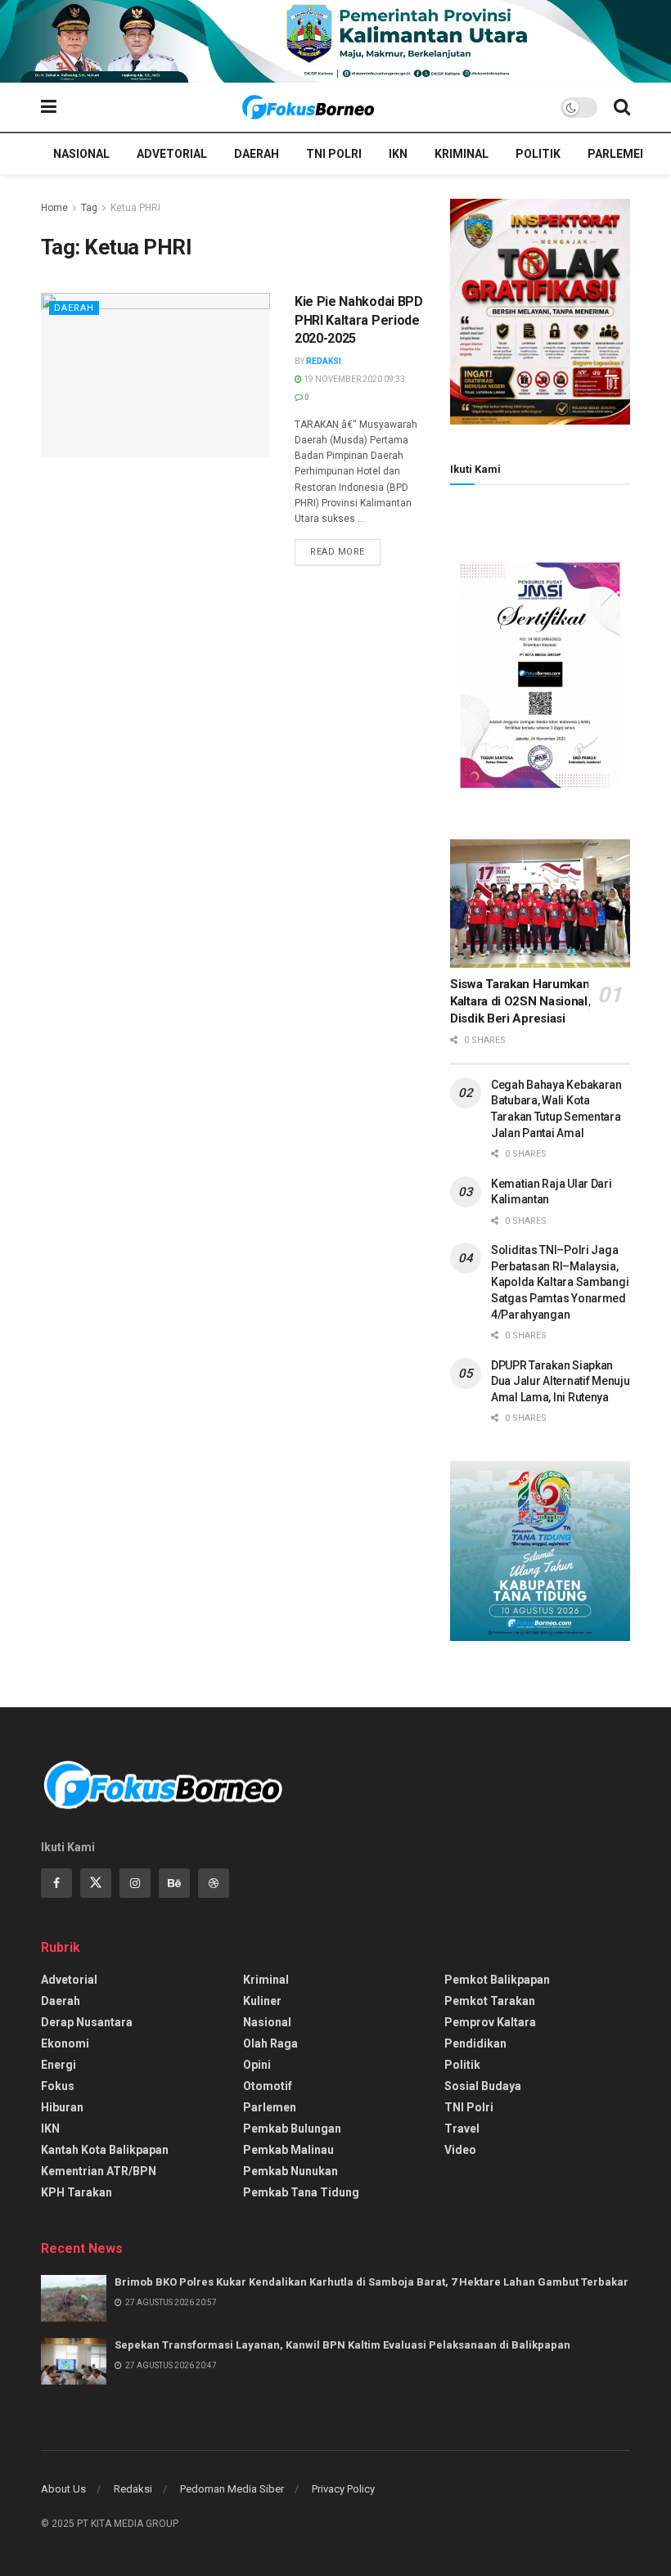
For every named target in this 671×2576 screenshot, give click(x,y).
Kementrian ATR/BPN (99, 2171)
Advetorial (172, 154)
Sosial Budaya (483, 2086)
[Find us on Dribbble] (214, 1883)
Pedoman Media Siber (232, 2489)
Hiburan (62, 2107)
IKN (398, 154)
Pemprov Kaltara (490, 2022)
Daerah (257, 154)
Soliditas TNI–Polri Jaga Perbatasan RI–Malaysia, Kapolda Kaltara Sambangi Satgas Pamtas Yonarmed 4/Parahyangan (560, 1282)
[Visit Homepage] (308, 107)
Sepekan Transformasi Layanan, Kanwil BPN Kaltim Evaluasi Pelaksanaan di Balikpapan (342, 2345)
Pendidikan (475, 2043)
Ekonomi (65, 2043)
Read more (345, 551)
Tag (89, 208)
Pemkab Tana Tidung (301, 2192)
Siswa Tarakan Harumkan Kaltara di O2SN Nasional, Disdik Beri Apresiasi (520, 1001)
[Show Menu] (49, 107)
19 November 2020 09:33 (354, 379)
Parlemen (618, 154)
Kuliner (262, 2001)
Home (54, 208)
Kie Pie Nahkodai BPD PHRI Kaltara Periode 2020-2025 (359, 320)
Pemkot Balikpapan (497, 1980)
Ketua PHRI (135, 208)
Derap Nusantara (87, 2022)
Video (460, 2150)
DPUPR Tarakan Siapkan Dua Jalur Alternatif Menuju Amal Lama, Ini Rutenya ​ (560, 1381)
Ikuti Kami (475, 469)
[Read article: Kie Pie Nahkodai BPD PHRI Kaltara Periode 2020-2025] (155, 375)
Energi (59, 2065)
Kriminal (462, 154)
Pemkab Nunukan (290, 2171)
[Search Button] (622, 107)
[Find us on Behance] (174, 1883)
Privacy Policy (343, 2489)
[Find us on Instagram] (135, 1883)
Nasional (81, 154)
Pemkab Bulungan (292, 2129)
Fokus (58, 2086)
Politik (538, 154)
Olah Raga (270, 2043)
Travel (462, 2129)
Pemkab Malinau (288, 2150)
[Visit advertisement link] (335, 41)
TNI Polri (334, 154)
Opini (257, 2065)
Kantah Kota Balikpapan (105, 2150)
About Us (63, 2489)
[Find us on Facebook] (56, 1883)
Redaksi (324, 361)
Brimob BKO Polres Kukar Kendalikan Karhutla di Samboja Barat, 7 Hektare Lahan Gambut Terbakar (372, 2282)
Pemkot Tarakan (490, 2001)
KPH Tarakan (77, 2192)
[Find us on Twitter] (96, 1883)
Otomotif (268, 2086)
